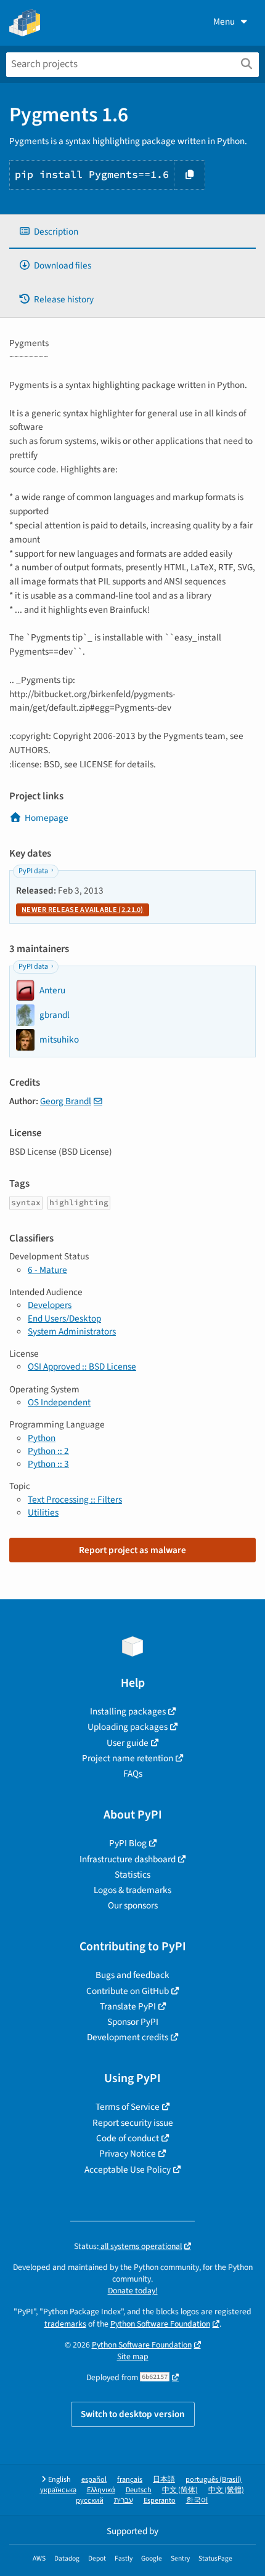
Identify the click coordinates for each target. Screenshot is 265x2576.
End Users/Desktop (64, 1318)
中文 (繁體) (226, 2490)
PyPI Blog (128, 1843)
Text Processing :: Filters (75, 1500)
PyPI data (33, 871)
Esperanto (160, 2501)
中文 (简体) (180, 2490)
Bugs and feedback (132, 1975)
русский (90, 2501)
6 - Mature (47, 1270)
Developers (50, 1305)
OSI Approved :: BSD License (82, 1367)
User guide (128, 1743)
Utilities (43, 1512)
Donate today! (133, 2291)
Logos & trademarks (132, 1890)
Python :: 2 (48, 1451)
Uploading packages (128, 1727)
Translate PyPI (128, 2006)
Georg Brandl (66, 1101)
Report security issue (133, 2123)
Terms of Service (128, 2107)
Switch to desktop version (133, 2414)
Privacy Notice (128, 2154)
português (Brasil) (214, 2480)
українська (58, 2490)
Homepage (47, 818)
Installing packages (128, 1711)
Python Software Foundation (160, 2324)
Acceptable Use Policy (128, 2170)
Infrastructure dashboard (128, 1859)
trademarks (65, 2324)
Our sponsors (133, 1905)
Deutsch (139, 2490)
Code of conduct (128, 2138)
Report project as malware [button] (132, 1550)
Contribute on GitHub (128, 1991)
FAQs (133, 1774)
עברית (124, 2501)
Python (42, 1438)
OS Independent (59, 1402)
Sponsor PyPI (133, 2022)
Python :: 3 (48, 1464)
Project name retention (128, 1758)
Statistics (132, 1875)
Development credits (128, 2037)
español (94, 2480)
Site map (133, 2356)
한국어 (197, 2501)
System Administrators (72, 1331)
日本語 (164, 2480)
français (130, 2480)
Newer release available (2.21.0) (83, 910)
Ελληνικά (101, 2490)
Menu (224, 22)
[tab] (132, 232)
